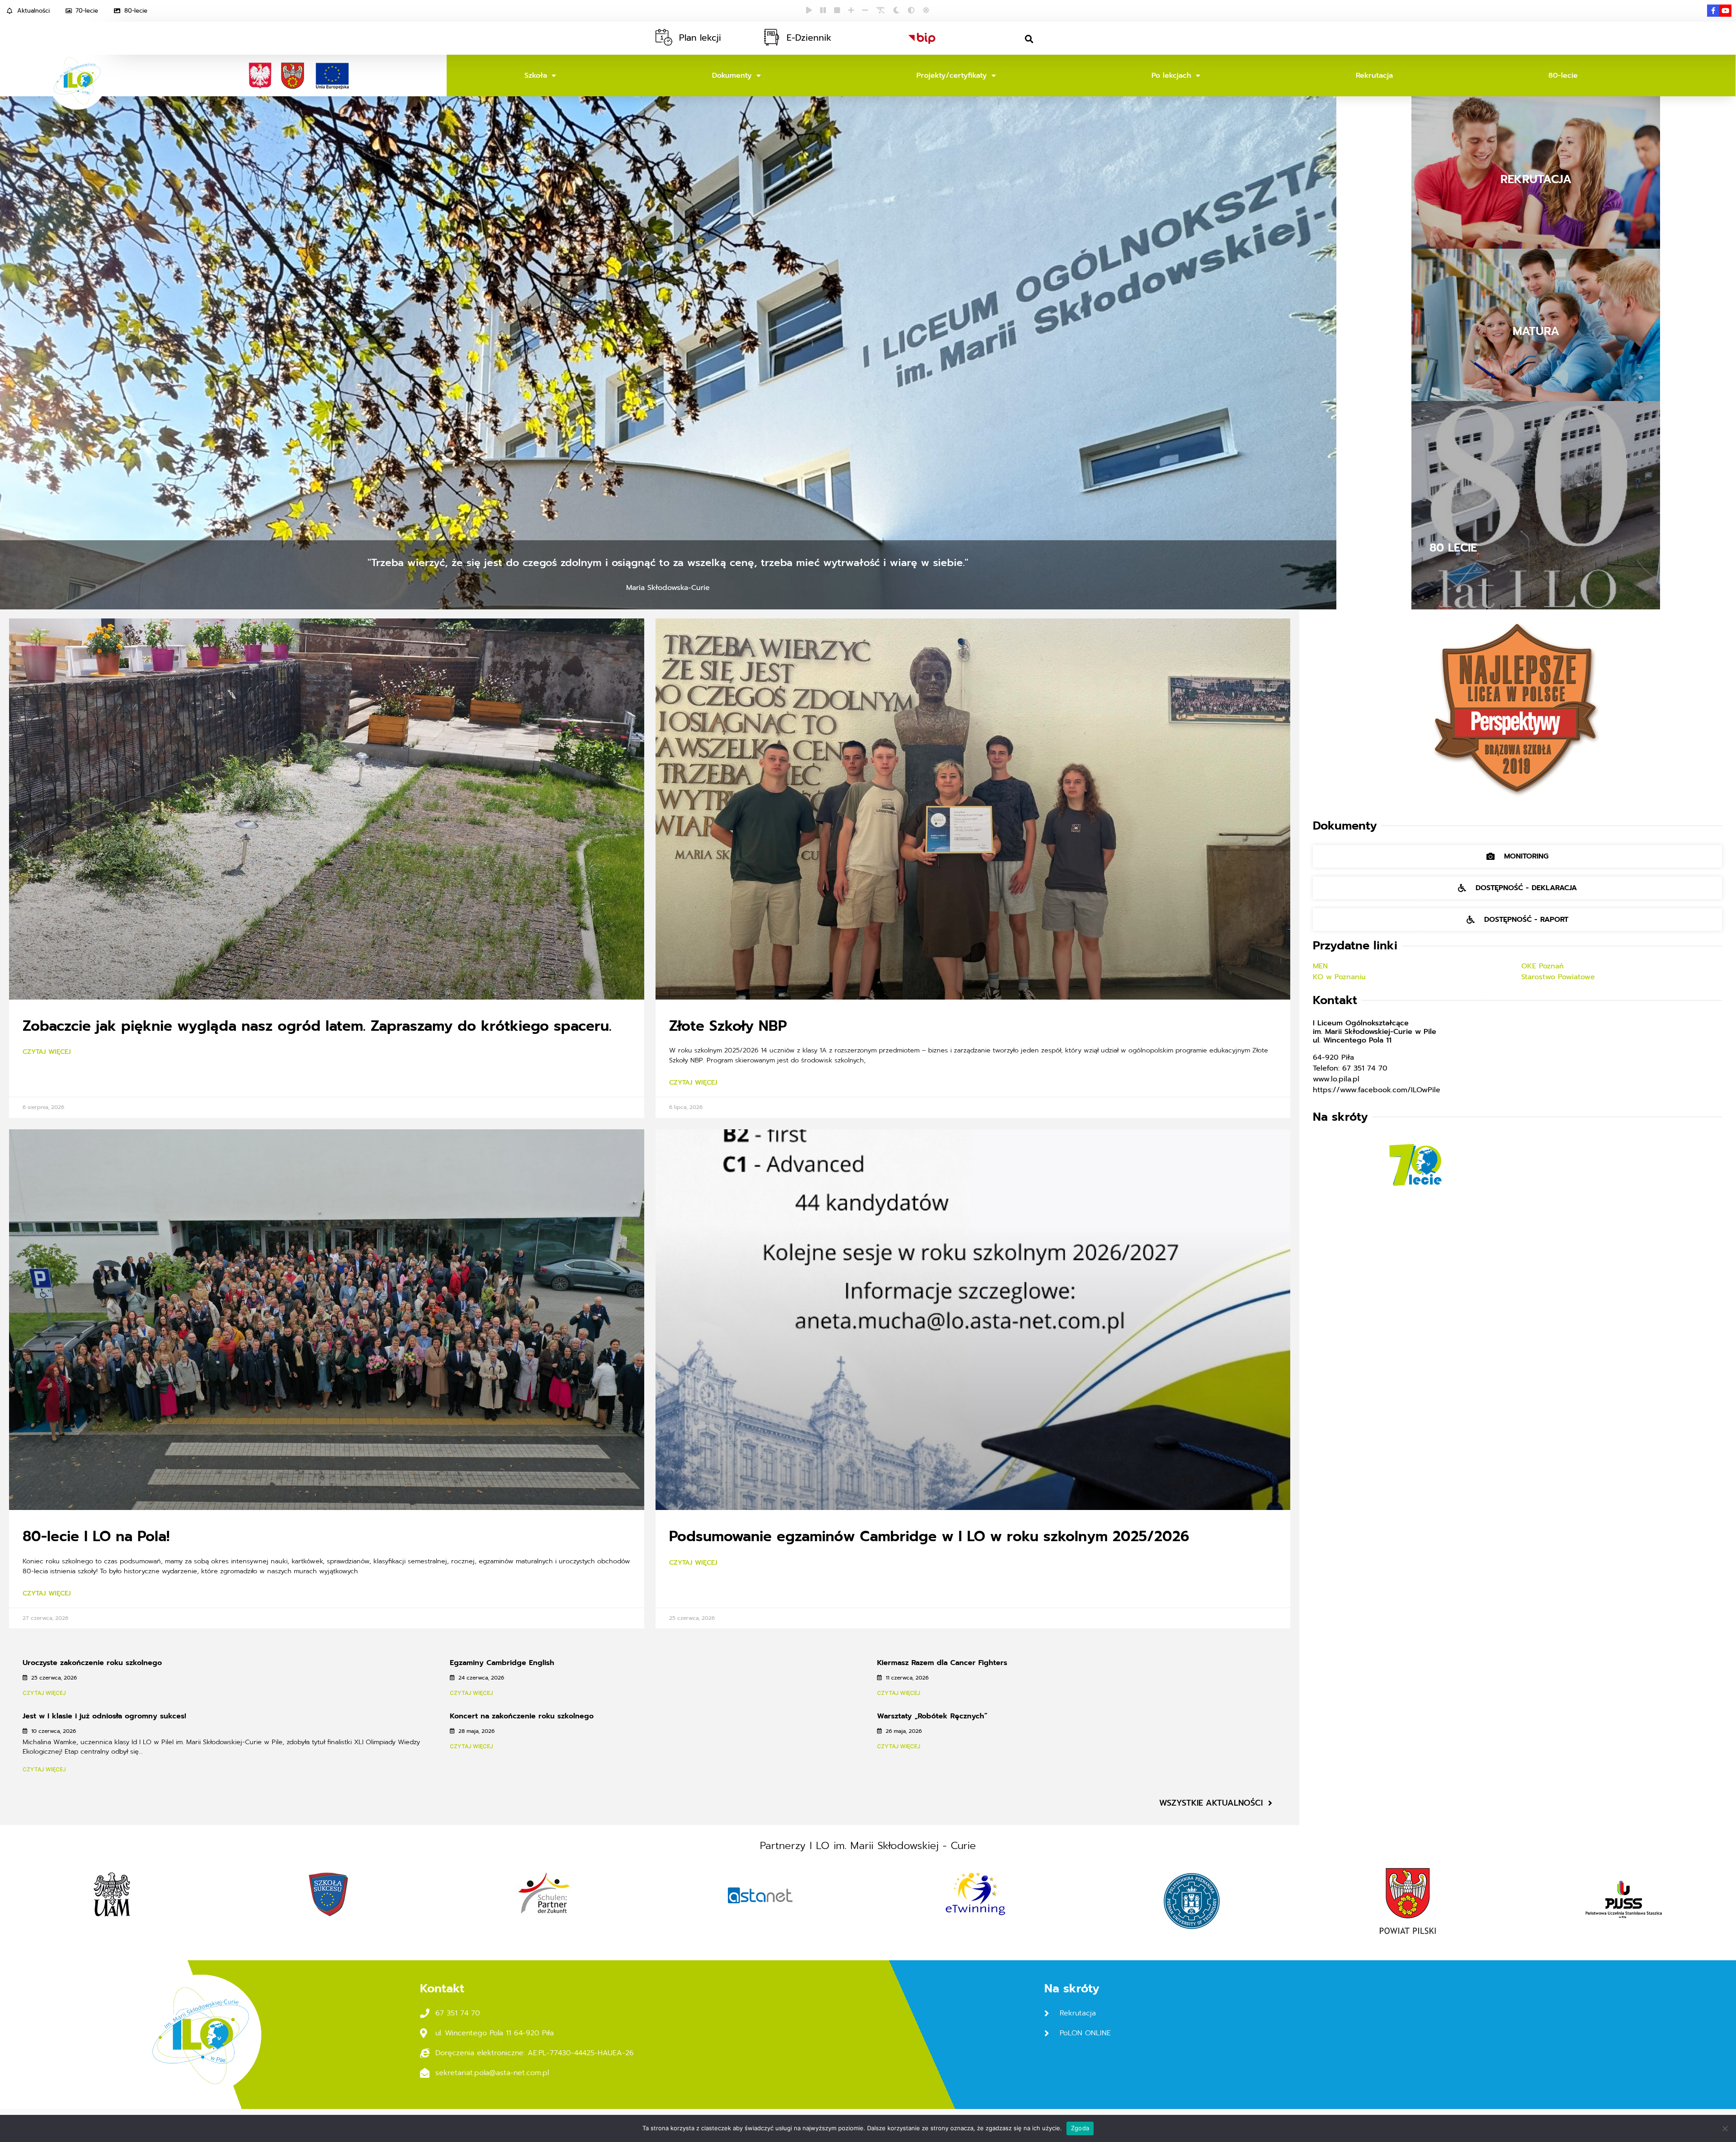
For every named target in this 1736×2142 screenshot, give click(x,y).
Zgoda (1080, 2128)
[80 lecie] (1536, 505)
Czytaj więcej (47, 1052)
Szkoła (536, 75)
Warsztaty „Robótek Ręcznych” (932, 1716)
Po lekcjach (1171, 75)
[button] (1029, 39)
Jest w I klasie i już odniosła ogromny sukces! (104, 1716)
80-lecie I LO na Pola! (96, 1536)
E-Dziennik (809, 38)
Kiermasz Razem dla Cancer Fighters (942, 1663)
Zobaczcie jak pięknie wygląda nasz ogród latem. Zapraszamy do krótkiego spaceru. (317, 1026)
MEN (1322, 966)
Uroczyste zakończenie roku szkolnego (92, 1663)
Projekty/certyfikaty (952, 75)
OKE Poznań (1543, 966)
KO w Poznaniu (1341, 977)
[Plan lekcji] (664, 37)
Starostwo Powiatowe (1559, 977)
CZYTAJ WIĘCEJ (44, 1693)
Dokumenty (732, 75)
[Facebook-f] (1713, 11)
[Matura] (1536, 332)
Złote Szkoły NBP (728, 1026)
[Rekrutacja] (1536, 179)
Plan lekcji (700, 38)
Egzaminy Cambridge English (502, 1663)
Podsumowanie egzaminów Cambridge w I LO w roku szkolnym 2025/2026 (929, 1536)
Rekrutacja (1374, 75)
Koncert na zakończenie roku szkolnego (522, 1716)
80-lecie (1563, 75)
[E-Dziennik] (771, 37)
